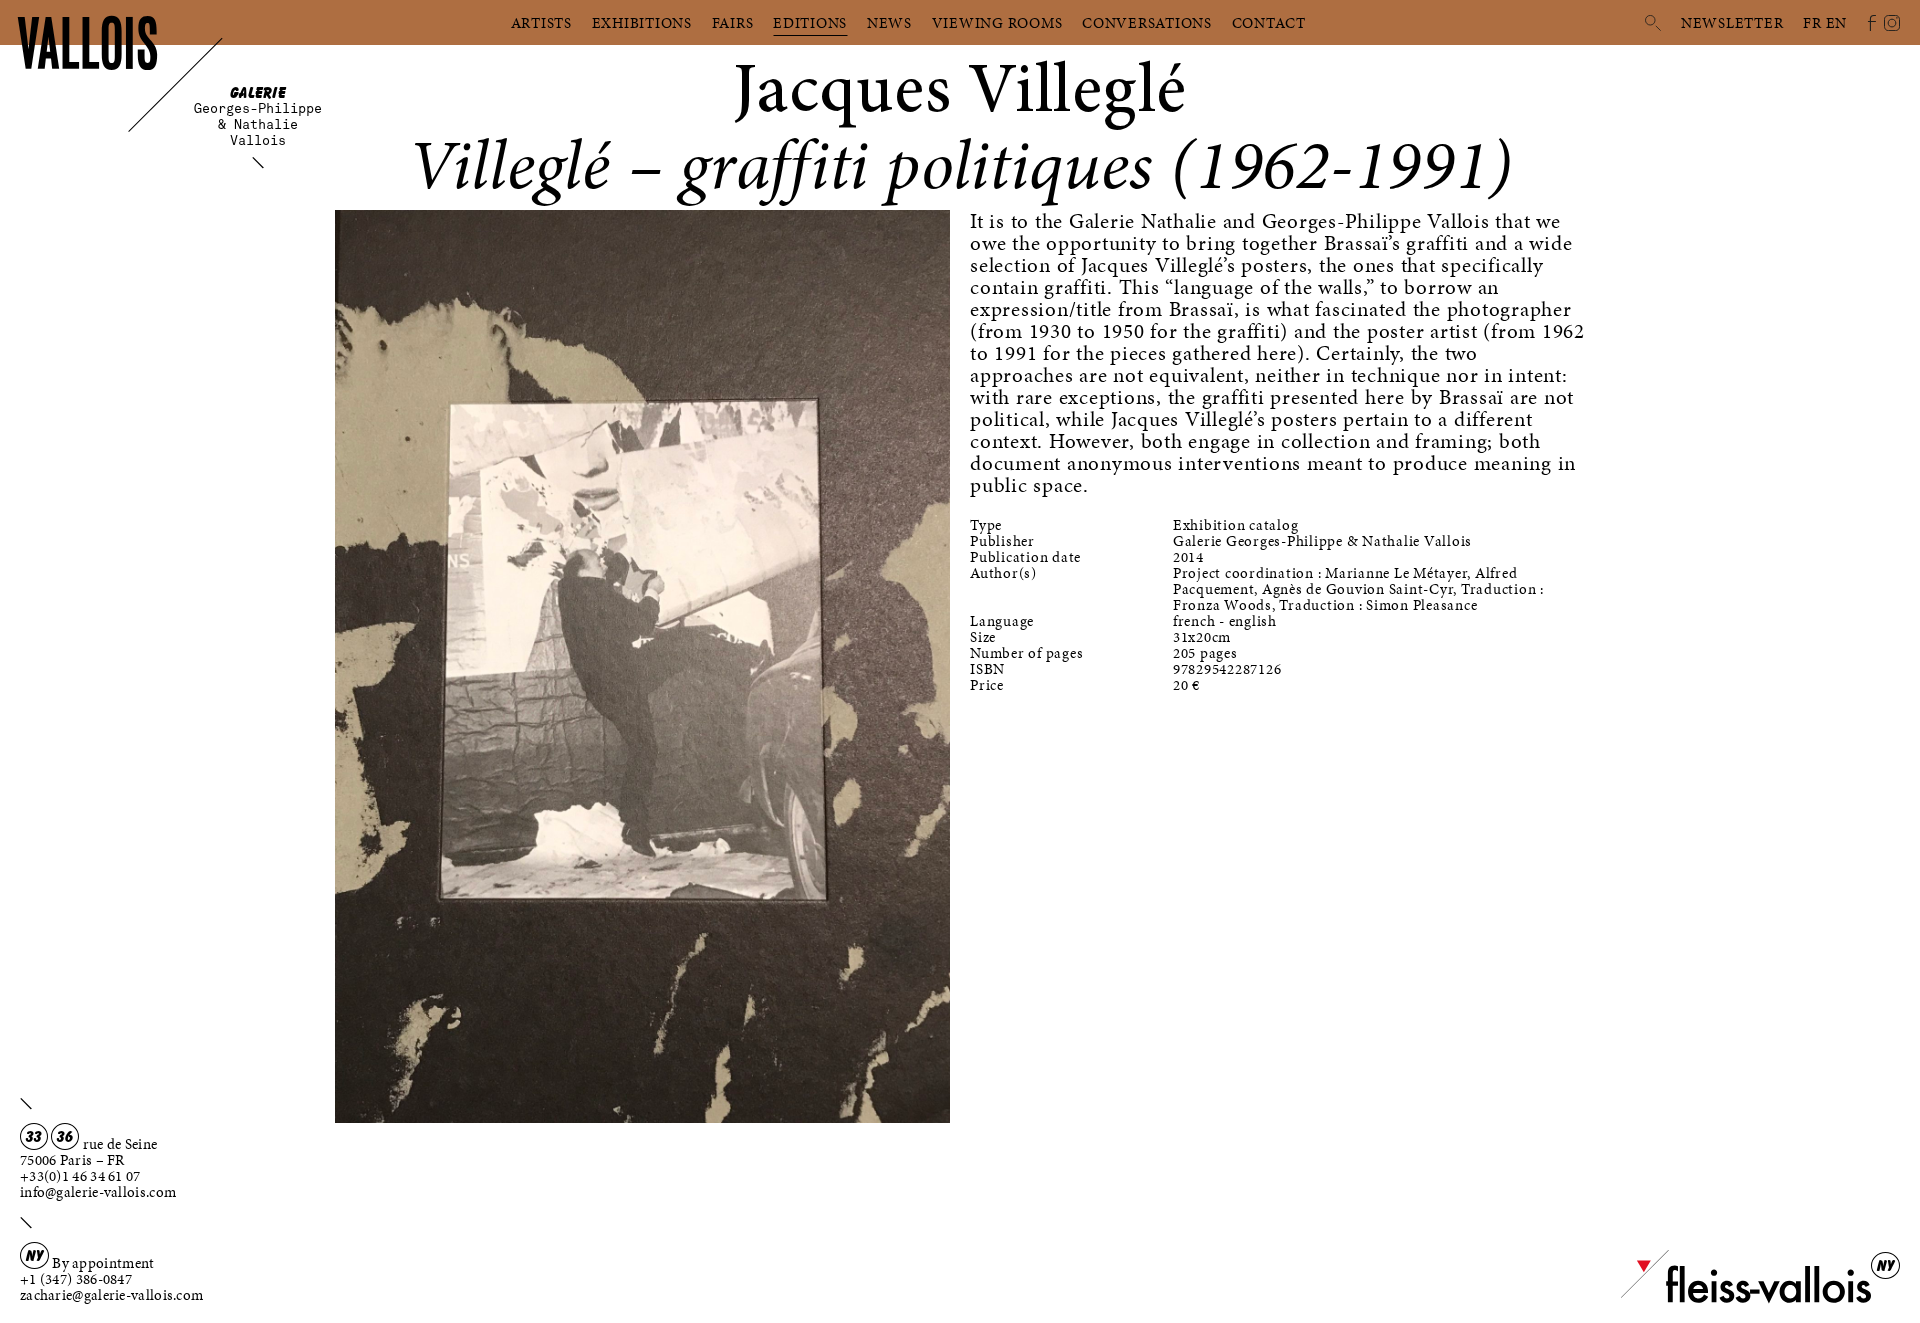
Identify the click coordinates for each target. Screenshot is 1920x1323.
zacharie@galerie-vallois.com (111, 1295)
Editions (810, 23)
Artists (541, 23)
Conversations (1147, 23)
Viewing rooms (997, 23)
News (889, 23)
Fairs (733, 23)
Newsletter (1732, 23)
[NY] (1746, 1299)
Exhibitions (642, 23)
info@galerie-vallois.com (98, 1192)
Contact (1269, 23)
